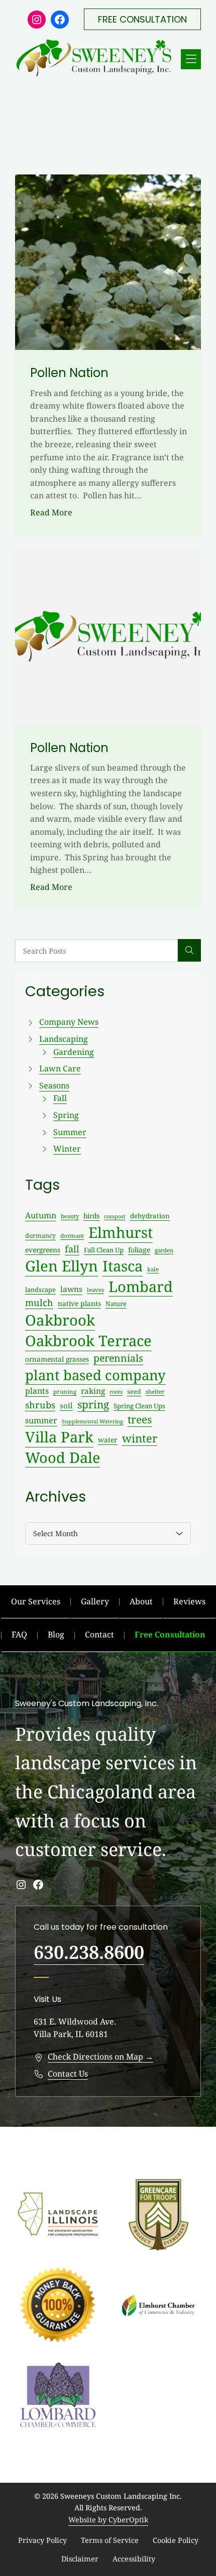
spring (93, 1404)
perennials (118, 1358)
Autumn (41, 1215)
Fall (60, 1098)
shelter (155, 1391)
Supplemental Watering (92, 1421)
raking (93, 1391)
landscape (40, 1290)
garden (164, 1250)
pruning (65, 1391)
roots (116, 1392)
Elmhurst (121, 1232)
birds (91, 1216)
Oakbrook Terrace (88, 1341)
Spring (66, 1115)
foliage (139, 1250)
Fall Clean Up (104, 1250)
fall (72, 1249)
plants (37, 1391)
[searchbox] (96, 951)
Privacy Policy (42, 2540)
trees (140, 1419)
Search (189, 951)
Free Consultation (170, 1634)
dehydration (150, 1216)
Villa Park (59, 1437)
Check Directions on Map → (100, 2057)
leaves (95, 1290)
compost (115, 1216)
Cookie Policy (176, 2540)
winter (140, 1438)
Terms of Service (110, 2540)
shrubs (40, 1405)
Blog (56, 1634)
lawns (71, 1289)
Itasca (123, 1266)
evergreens (43, 1250)
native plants (79, 1303)
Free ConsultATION (142, 19)
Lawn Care (60, 1068)
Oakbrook (60, 1320)
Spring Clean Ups (139, 1406)
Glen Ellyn (62, 1266)
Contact (99, 1634)
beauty (70, 1216)
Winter (67, 1149)
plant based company (95, 1375)
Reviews (189, 1601)
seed (134, 1392)
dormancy (40, 1236)
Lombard (141, 1286)
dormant (72, 1236)
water (108, 1440)
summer (41, 1420)
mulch (39, 1303)
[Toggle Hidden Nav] (191, 59)
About (141, 1601)
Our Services (36, 1601)
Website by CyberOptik (108, 2520)
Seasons (54, 1085)
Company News (69, 1022)
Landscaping (64, 1039)
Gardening (74, 1052)
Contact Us (68, 2074)
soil (66, 1405)
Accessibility (134, 2559)
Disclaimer (80, 2559)
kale (153, 1269)
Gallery (95, 1601)
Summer (70, 1132)
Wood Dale (63, 1457)
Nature (116, 1304)
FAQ (19, 1634)
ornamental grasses (57, 1359)
